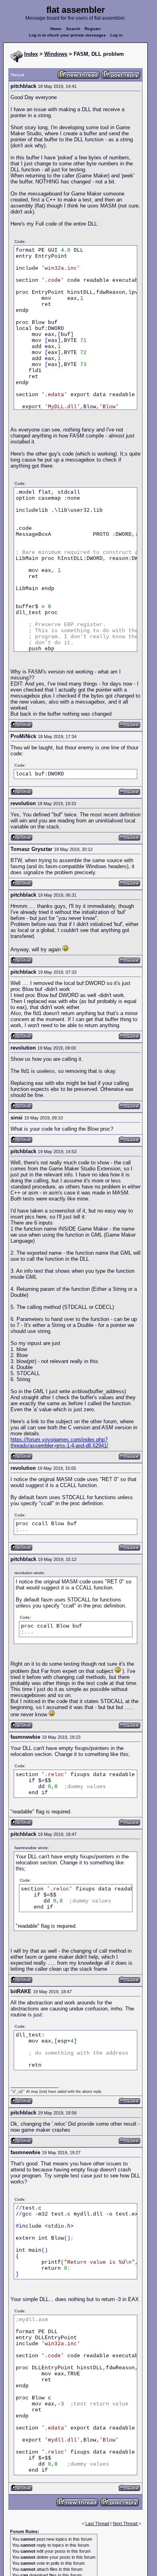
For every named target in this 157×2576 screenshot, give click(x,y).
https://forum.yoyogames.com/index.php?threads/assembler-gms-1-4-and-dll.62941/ (59, 1443)
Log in (116, 35)
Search (73, 29)
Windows (56, 54)
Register (93, 29)
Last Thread (97, 2523)
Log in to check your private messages (67, 35)
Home (56, 29)
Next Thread (126, 2523)
